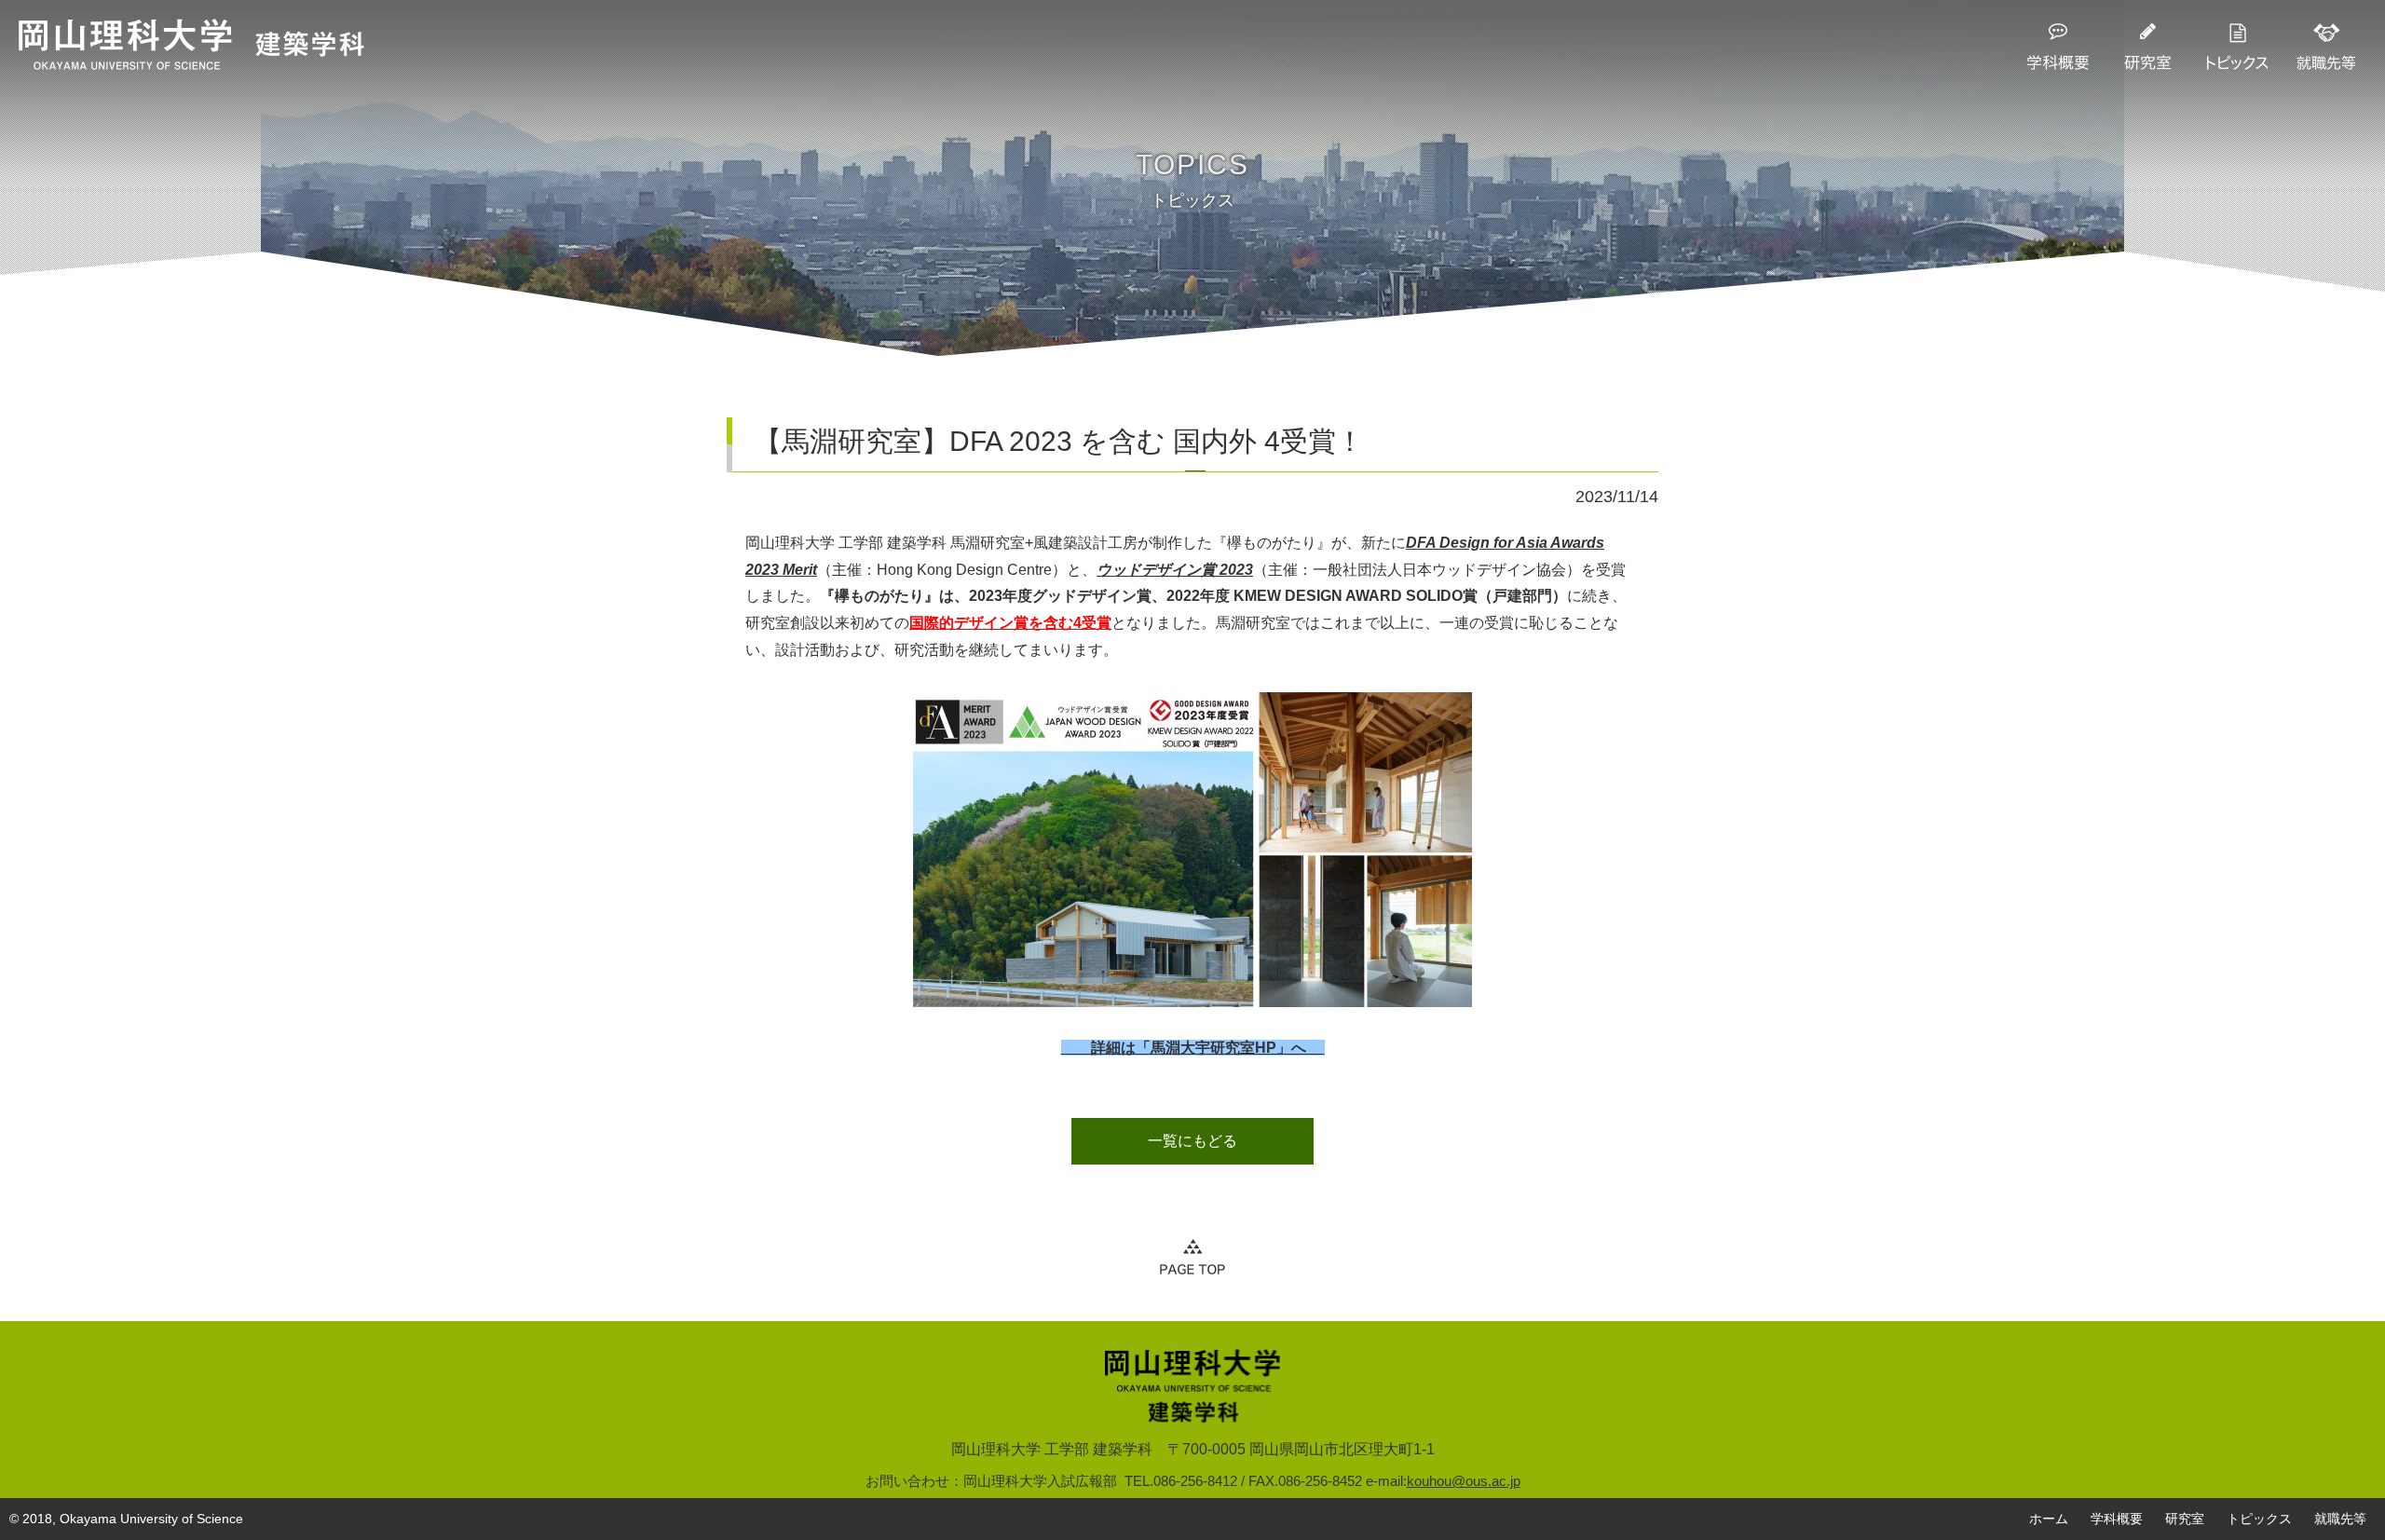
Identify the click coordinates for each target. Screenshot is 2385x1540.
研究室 (2185, 1519)
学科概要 (2117, 1519)
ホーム (2049, 1519)
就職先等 (2340, 1519)
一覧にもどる (1192, 1141)
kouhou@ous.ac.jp (1464, 1481)
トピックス (2259, 1519)
